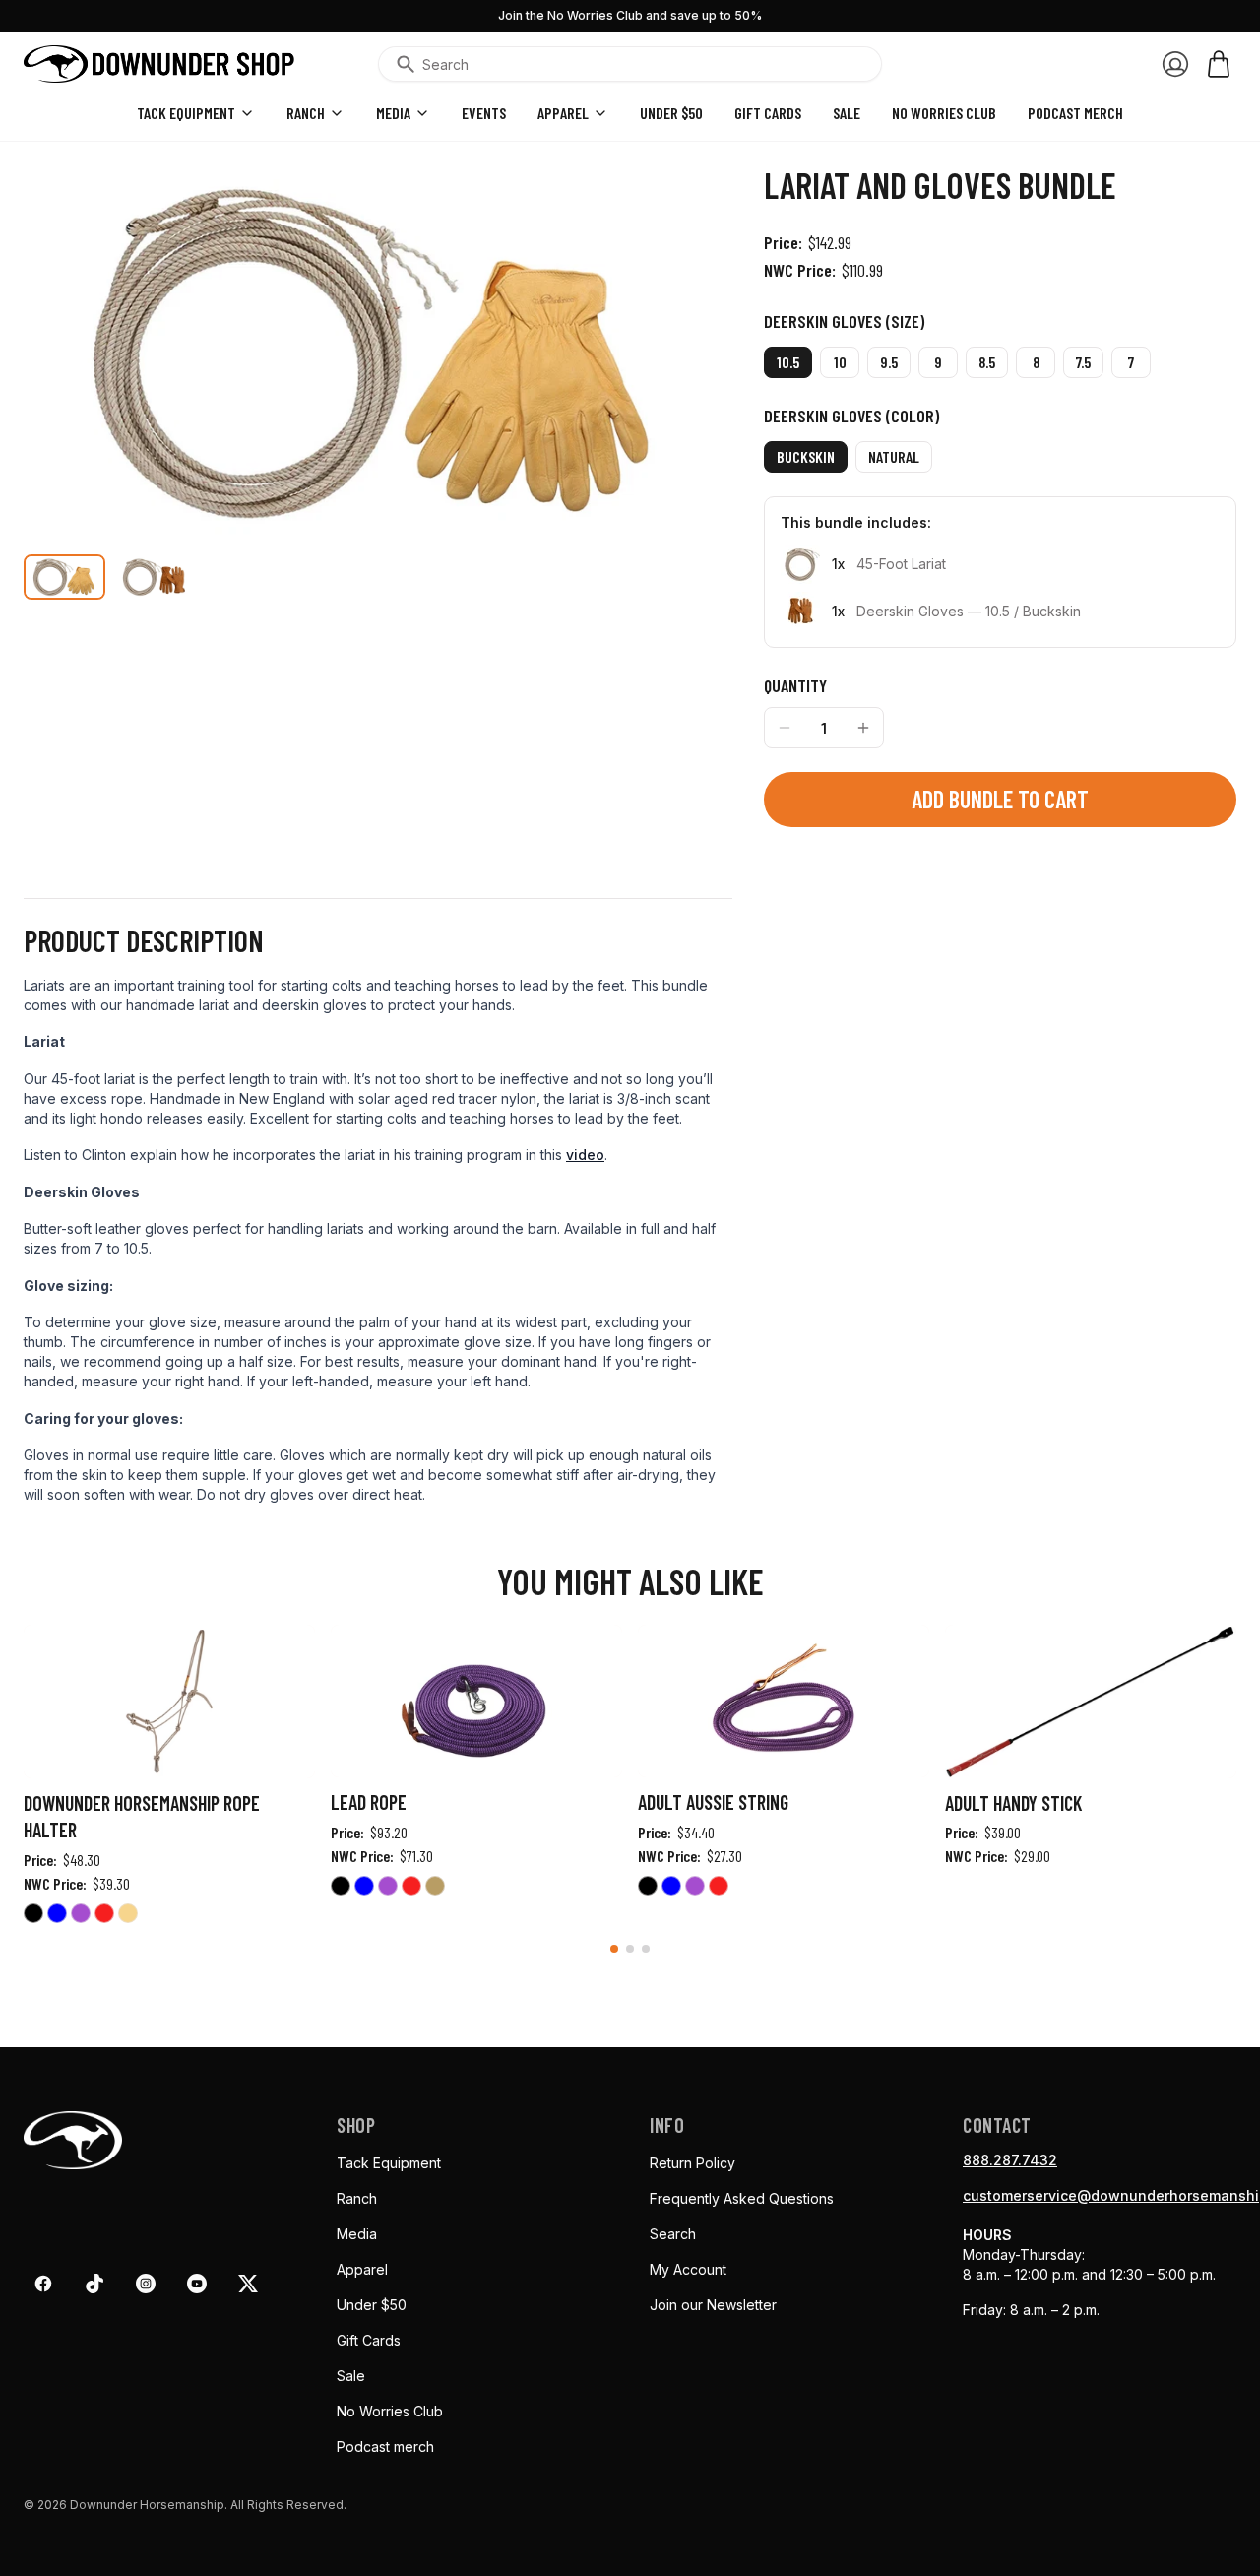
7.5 (1083, 362)
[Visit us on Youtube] (197, 2284)
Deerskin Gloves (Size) (844, 321)
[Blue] (57, 1916)
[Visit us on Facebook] (43, 2284)
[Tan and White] (435, 1889)
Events (484, 113)
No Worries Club (390, 2411)
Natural (894, 456)
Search (673, 2234)
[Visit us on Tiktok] (94, 2284)
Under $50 (671, 113)
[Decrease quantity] (785, 728)
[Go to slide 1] (614, 1949)
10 (840, 362)
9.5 (889, 362)
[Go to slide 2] (630, 1949)
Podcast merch (385, 2447)
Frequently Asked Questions (742, 2198)
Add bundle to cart (1000, 799)
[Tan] (128, 1916)
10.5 (788, 362)
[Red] (104, 1916)
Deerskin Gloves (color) (851, 416)
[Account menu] (1175, 64)
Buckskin (806, 456)
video (585, 1155)
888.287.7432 (1010, 2160)
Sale (847, 113)
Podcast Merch (1075, 113)
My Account (688, 2269)
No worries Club (944, 113)
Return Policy (693, 2163)
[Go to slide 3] (646, 1949)
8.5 (987, 362)
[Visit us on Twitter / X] (248, 2284)
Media (393, 113)
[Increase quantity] (863, 728)
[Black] (33, 1916)
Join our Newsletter (713, 2305)
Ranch (306, 113)
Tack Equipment (186, 113)
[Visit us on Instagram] (146, 2284)
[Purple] (81, 1916)
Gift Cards (768, 113)
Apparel (563, 113)
